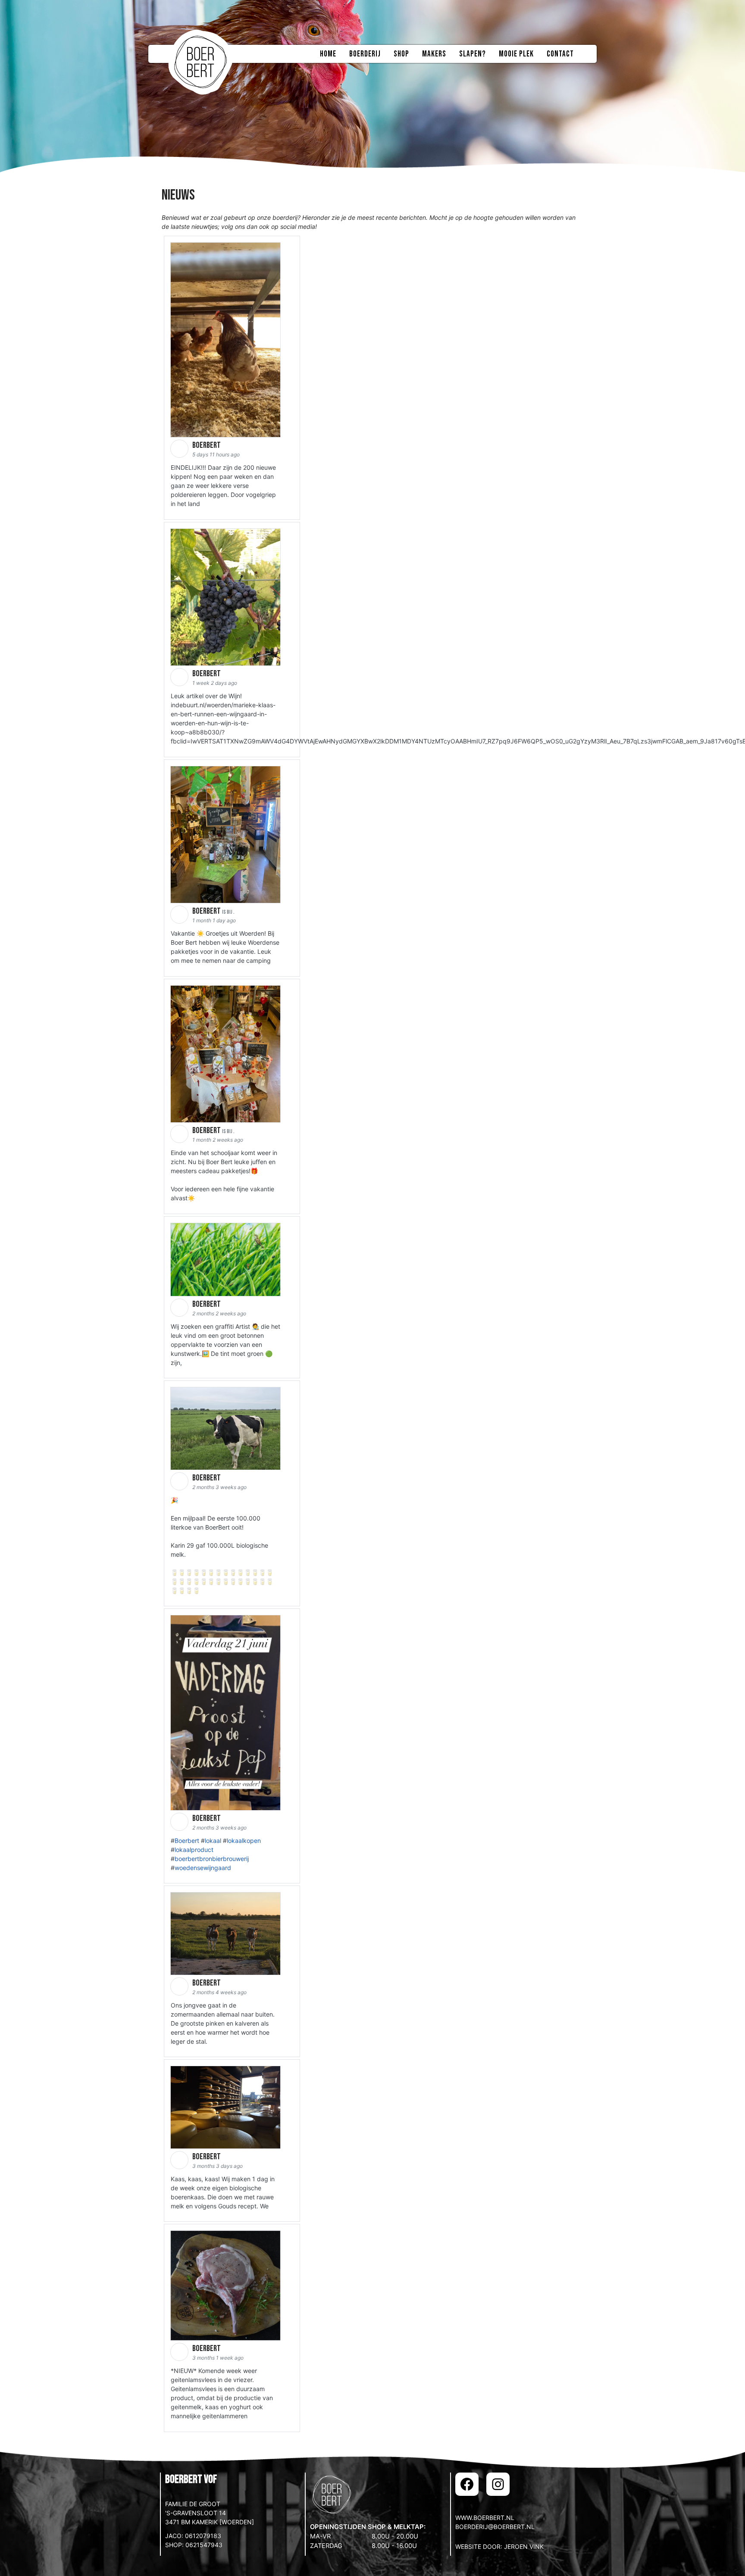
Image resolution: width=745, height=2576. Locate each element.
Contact (560, 54)
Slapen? (473, 54)
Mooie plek (516, 54)
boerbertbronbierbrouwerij (212, 1859)
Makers (434, 54)
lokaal (213, 1841)
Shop (401, 54)
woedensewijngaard (203, 1868)
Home (328, 54)
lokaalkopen (244, 1841)
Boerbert (187, 1841)
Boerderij (365, 54)
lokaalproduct (194, 1850)
